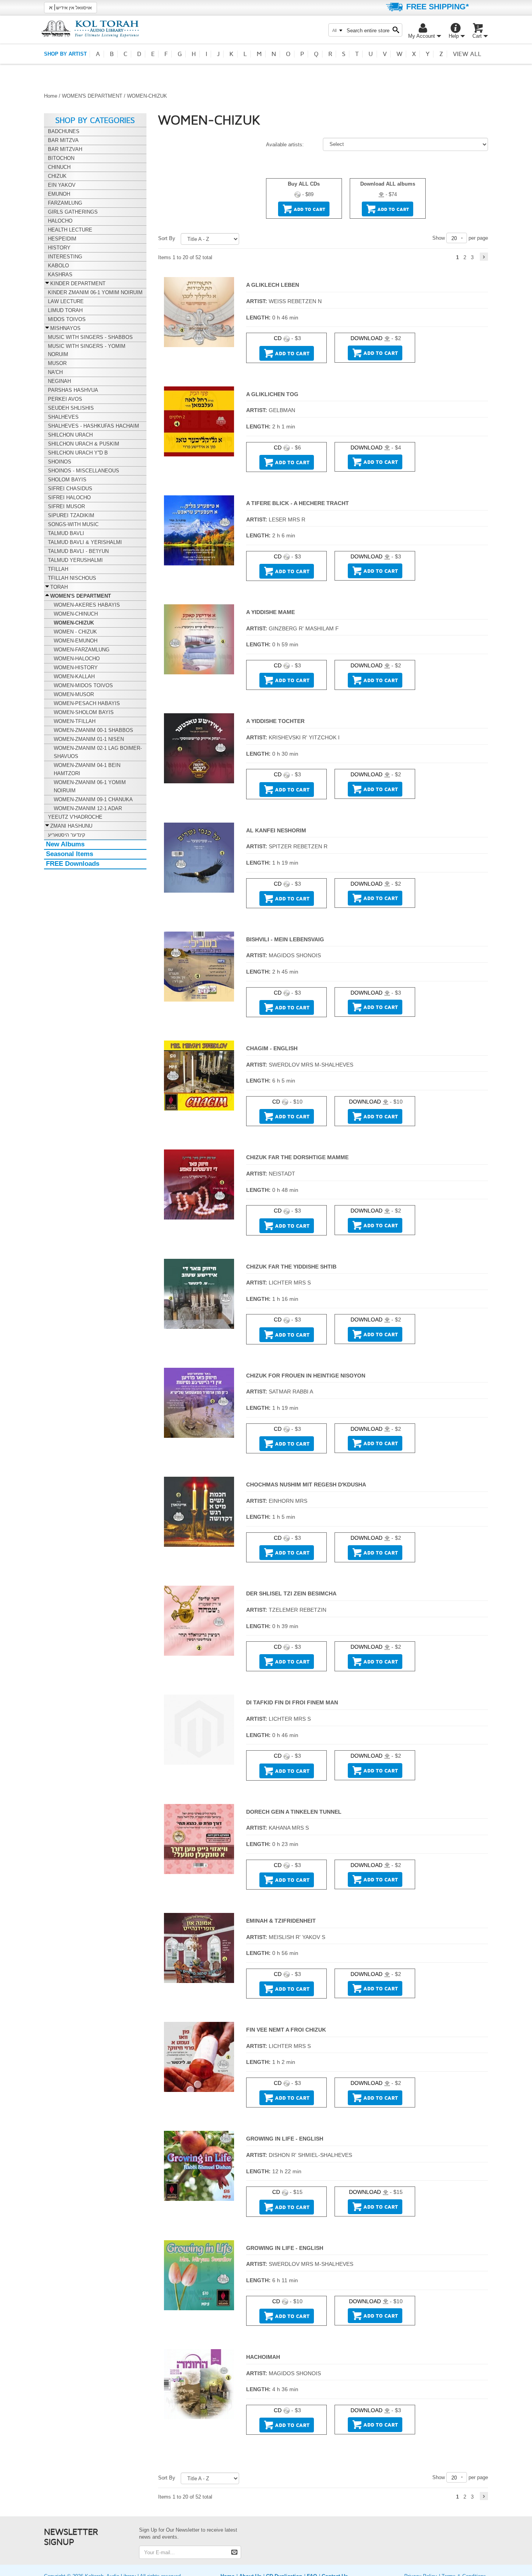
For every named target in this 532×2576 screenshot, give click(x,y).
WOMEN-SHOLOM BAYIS (84, 712)
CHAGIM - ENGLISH (272, 1048)
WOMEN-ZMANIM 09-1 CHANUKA (93, 799)
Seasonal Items (70, 854)
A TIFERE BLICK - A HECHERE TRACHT (298, 503)
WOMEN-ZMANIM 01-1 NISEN (89, 739)
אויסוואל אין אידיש (70, 7)
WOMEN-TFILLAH (75, 721)
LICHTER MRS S (290, 1283)
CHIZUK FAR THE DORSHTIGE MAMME (297, 1157)
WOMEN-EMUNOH (76, 641)
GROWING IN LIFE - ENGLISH (285, 2139)
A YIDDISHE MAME (270, 612)
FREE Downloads (73, 864)
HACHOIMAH (263, 2357)
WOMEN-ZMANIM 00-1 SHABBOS (93, 730)
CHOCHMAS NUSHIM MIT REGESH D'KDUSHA (306, 1485)
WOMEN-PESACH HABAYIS (87, 703)
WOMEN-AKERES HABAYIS (87, 605)
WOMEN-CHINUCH (76, 614)
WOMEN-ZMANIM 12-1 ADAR (88, 808)
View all (467, 54)
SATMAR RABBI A (291, 1392)
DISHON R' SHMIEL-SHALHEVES (310, 2155)
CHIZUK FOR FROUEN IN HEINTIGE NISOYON (306, 1376)
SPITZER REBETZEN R (298, 846)
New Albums (65, 844)
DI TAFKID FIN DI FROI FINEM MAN (292, 1702)
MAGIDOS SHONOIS (295, 955)
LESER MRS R (287, 519)
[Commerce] (90, 29)
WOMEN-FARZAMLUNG (82, 650)
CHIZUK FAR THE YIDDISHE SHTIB (291, 1267)
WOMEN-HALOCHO (77, 659)
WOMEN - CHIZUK (75, 632)
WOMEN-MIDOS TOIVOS (83, 685)
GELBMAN (282, 410)
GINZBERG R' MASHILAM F (304, 628)
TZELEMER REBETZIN (298, 1610)
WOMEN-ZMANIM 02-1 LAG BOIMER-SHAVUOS (98, 752)
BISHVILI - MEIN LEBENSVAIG (285, 939)
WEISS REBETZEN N (295, 301)
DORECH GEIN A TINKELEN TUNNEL (294, 1812)
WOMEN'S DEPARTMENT (92, 96)
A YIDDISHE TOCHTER (275, 721)
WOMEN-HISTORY (76, 668)
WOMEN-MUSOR (74, 694)
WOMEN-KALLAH (74, 676)
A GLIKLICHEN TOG (272, 394)
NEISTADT (282, 1174)
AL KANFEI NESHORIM (276, 830)
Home (51, 96)
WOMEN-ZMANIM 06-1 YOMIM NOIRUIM (90, 786)
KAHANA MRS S (289, 1828)
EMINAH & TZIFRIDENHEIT (281, 1921)
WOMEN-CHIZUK (74, 623)
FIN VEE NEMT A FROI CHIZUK (286, 2030)
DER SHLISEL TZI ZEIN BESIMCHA (291, 1593)
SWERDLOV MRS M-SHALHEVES (311, 1065)
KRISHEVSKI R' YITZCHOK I (304, 737)
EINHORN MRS (288, 1501)
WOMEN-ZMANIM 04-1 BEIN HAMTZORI (87, 769)
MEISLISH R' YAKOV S (297, 1937)
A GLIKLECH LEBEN (273, 285)
